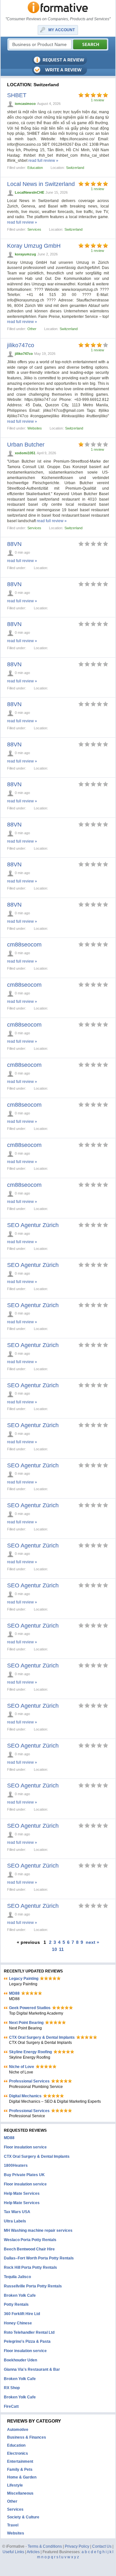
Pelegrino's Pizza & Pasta (27, 2341)
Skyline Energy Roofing (30, 2052)
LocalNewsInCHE (29, 192)
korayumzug (25, 254)
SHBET (17, 95)
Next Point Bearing (26, 2023)
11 (61, 1949)
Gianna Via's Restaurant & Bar (32, 2369)
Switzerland (75, 168)
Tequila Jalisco (17, 2277)
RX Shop (12, 2388)
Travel (13, 2525)
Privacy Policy (77, 2546)
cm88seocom (24, 945)
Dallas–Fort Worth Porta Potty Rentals (39, 2258)
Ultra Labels (15, 2221)
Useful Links (13, 2552)
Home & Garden (22, 2477)
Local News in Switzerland (41, 184)
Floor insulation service (25, 2147)
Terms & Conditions (45, 2546)
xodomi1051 (25, 453)
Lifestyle (15, 2485)
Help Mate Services (22, 2193)
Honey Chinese (18, 2323)
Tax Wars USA (17, 2212)
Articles (33, 2552)
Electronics (18, 2453)
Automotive (18, 2430)
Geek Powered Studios (30, 2008)
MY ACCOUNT (62, 30)
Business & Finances (27, 2437)
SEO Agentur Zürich (33, 1225)
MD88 (14, 1993)
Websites (35, 428)
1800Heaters (16, 2165)
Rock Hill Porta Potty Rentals (30, 2267)
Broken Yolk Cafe (20, 2295)
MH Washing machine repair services (38, 2230)
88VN (14, 544)
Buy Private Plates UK (24, 2175)
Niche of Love (22, 2067)
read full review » (43, 161)
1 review (97, 100)
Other (32, 329)
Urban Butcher (26, 445)
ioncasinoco (25, 104)
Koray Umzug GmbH (34, 246)
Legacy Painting (24, 1979)
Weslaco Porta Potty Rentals (30, 2240)
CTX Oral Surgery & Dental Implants (42, 2037)
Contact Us (102, 2546)
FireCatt (11, 2406)
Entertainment (20, 2461)
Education (35, 168)
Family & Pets (20, 2470)
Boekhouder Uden (20, 2360)
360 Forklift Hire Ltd (22, 2314)
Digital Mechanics (25, 2096)
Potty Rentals (16, 2304)
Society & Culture (23, 2517)
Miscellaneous (20, 2493)
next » (92, 1942)
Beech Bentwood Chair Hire (29, 2249)
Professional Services (29, 2081)
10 (54, 1949)
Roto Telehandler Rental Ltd (29, 2332)
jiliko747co (21, 345)
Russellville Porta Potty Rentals (33, 2286)
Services (34, 229)
